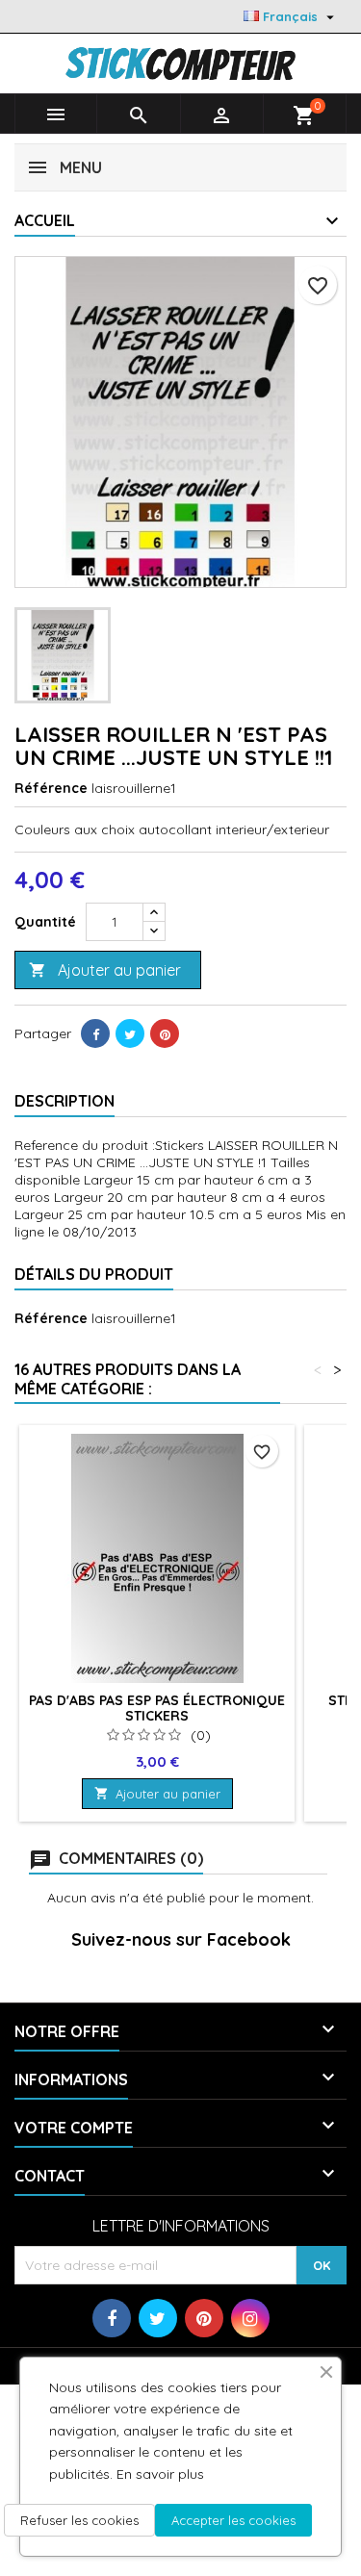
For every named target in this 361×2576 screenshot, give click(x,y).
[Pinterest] (165, 1033)
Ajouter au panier (105, 970)
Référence (51, 788)
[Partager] (95, 1033)
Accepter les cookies (233, 2520)
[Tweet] (130, 1033)
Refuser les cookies (79, 2520)
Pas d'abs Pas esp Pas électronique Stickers (157, 1708)
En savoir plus (160, 2474)
